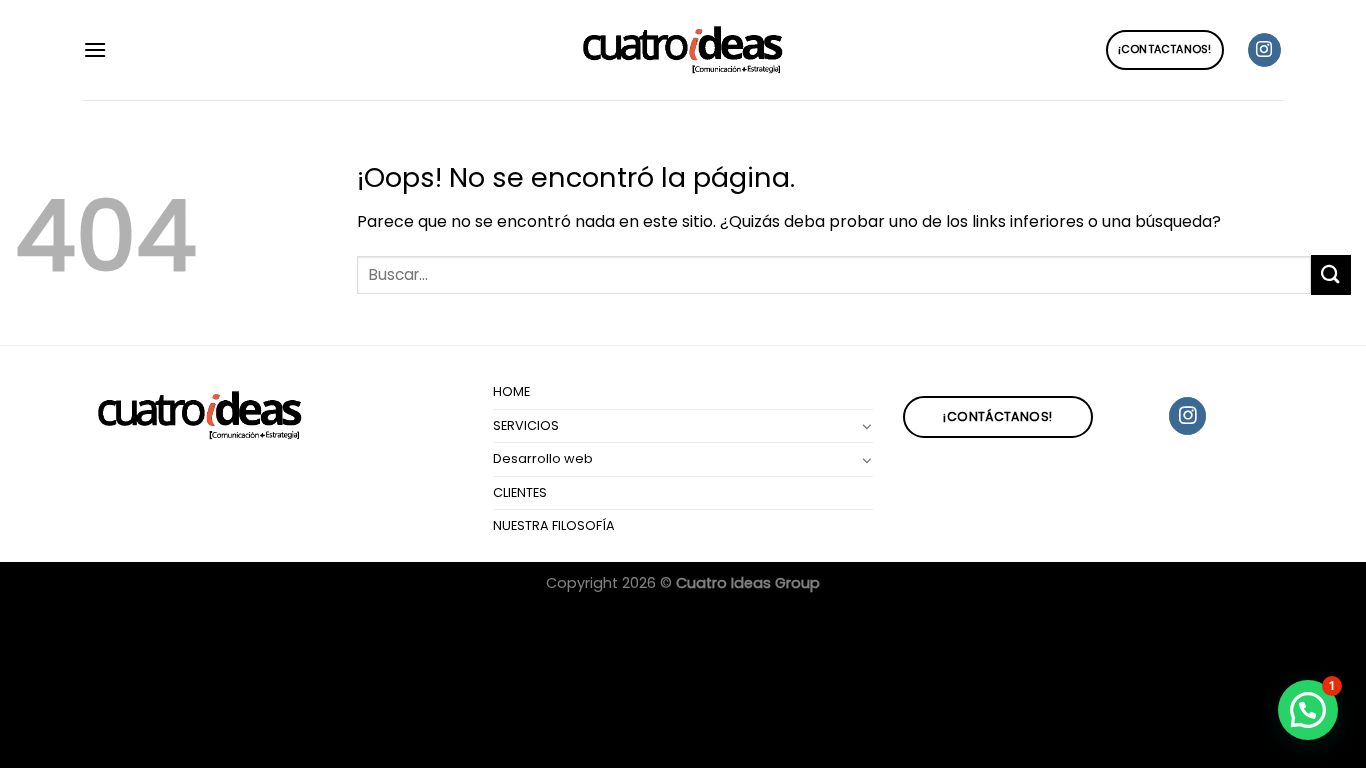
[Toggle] (866, 426)
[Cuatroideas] (683, 50)
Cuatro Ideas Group (748, 583)
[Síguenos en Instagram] (1264, 50)
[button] (1308, 710)
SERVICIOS (526, 425)
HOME (511, 391)
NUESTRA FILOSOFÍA (554, 525)
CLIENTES (520, 492)
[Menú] (95, 49)
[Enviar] (1331, 274)
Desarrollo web (543, 458)
